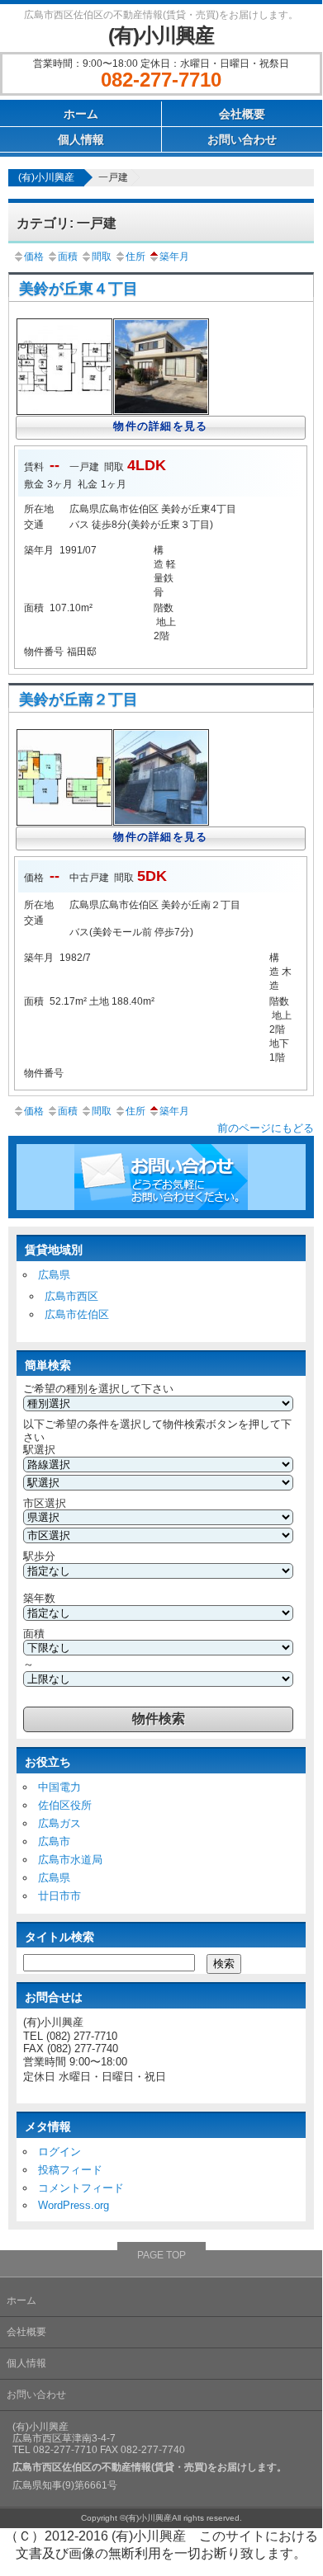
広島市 (54, 1841)
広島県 (54, 1275)
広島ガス (59, 1823)
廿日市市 (59, 1896)
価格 (34, 257)
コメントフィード (81, 2188)
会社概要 (242, 114)
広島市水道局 (70, 1860)
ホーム (81, 114)
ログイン (59, 2152)
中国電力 (59, 1787)
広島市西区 (71, 1296)
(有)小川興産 (161, 35)
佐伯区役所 (65, 1805)
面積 (68, 257)
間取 (102, 257)
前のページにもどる (266, 1128)
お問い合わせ (242, 139)
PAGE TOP (161, 2255)
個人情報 (81, 139)
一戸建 (113, 177)
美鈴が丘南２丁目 (78, 699)
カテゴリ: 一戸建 (66, 223)
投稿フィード (70, 2170)
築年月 (174, 257)
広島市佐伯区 (77, 1314)
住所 (135, 257)
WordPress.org (74, 2205)
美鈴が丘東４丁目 (78, 289)
